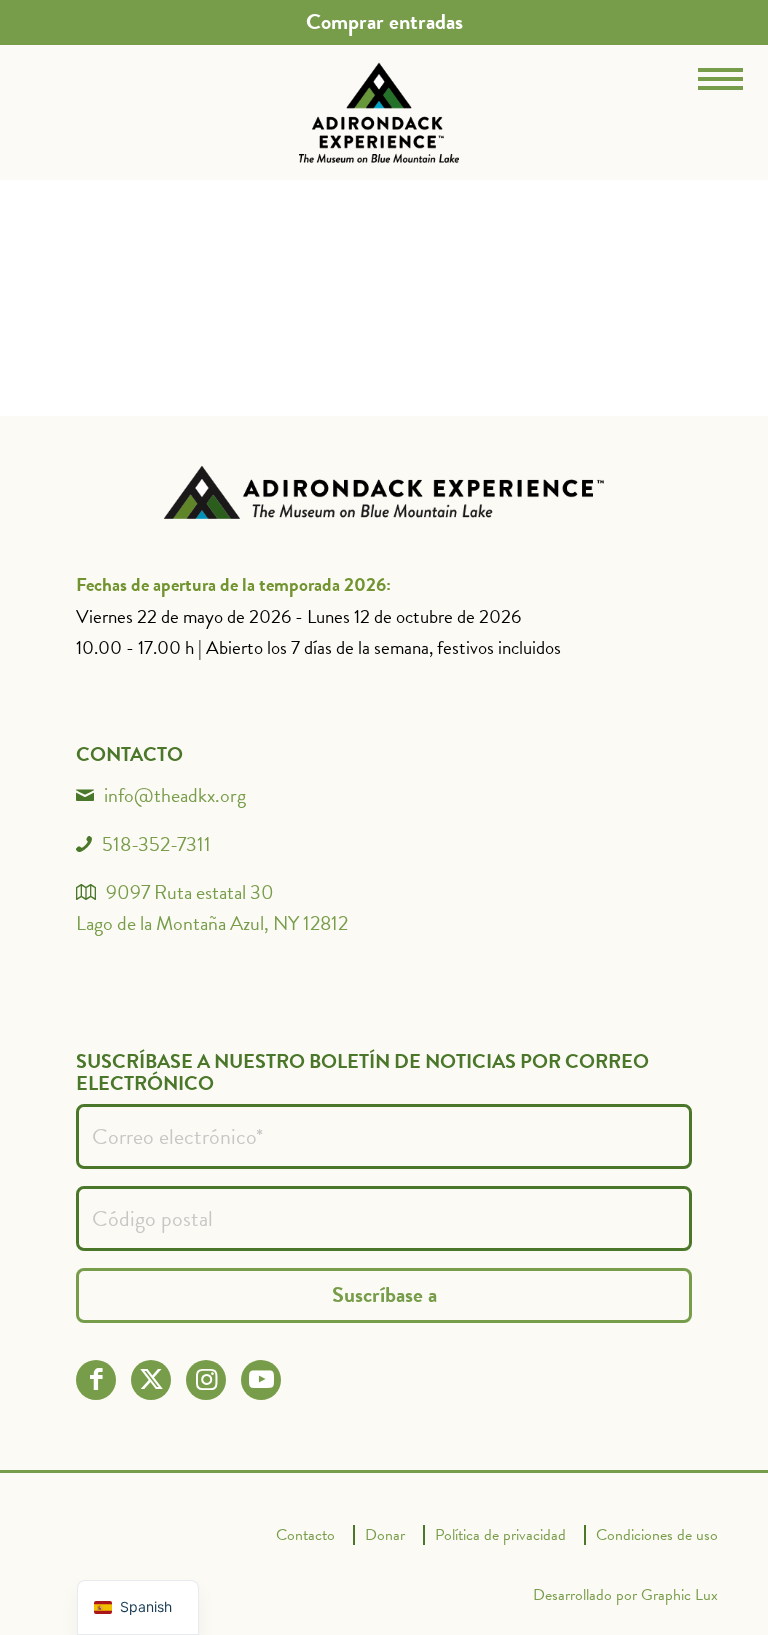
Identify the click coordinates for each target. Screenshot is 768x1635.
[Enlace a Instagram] (206, 1379)
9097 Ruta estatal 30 (190, 892)
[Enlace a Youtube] (261, 1379)
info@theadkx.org (175, 795)
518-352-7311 (156, 844)
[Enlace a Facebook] (96, 1379)
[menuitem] (384, 22)
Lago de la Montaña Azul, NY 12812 (212, 923)
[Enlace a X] (151, 1379)
